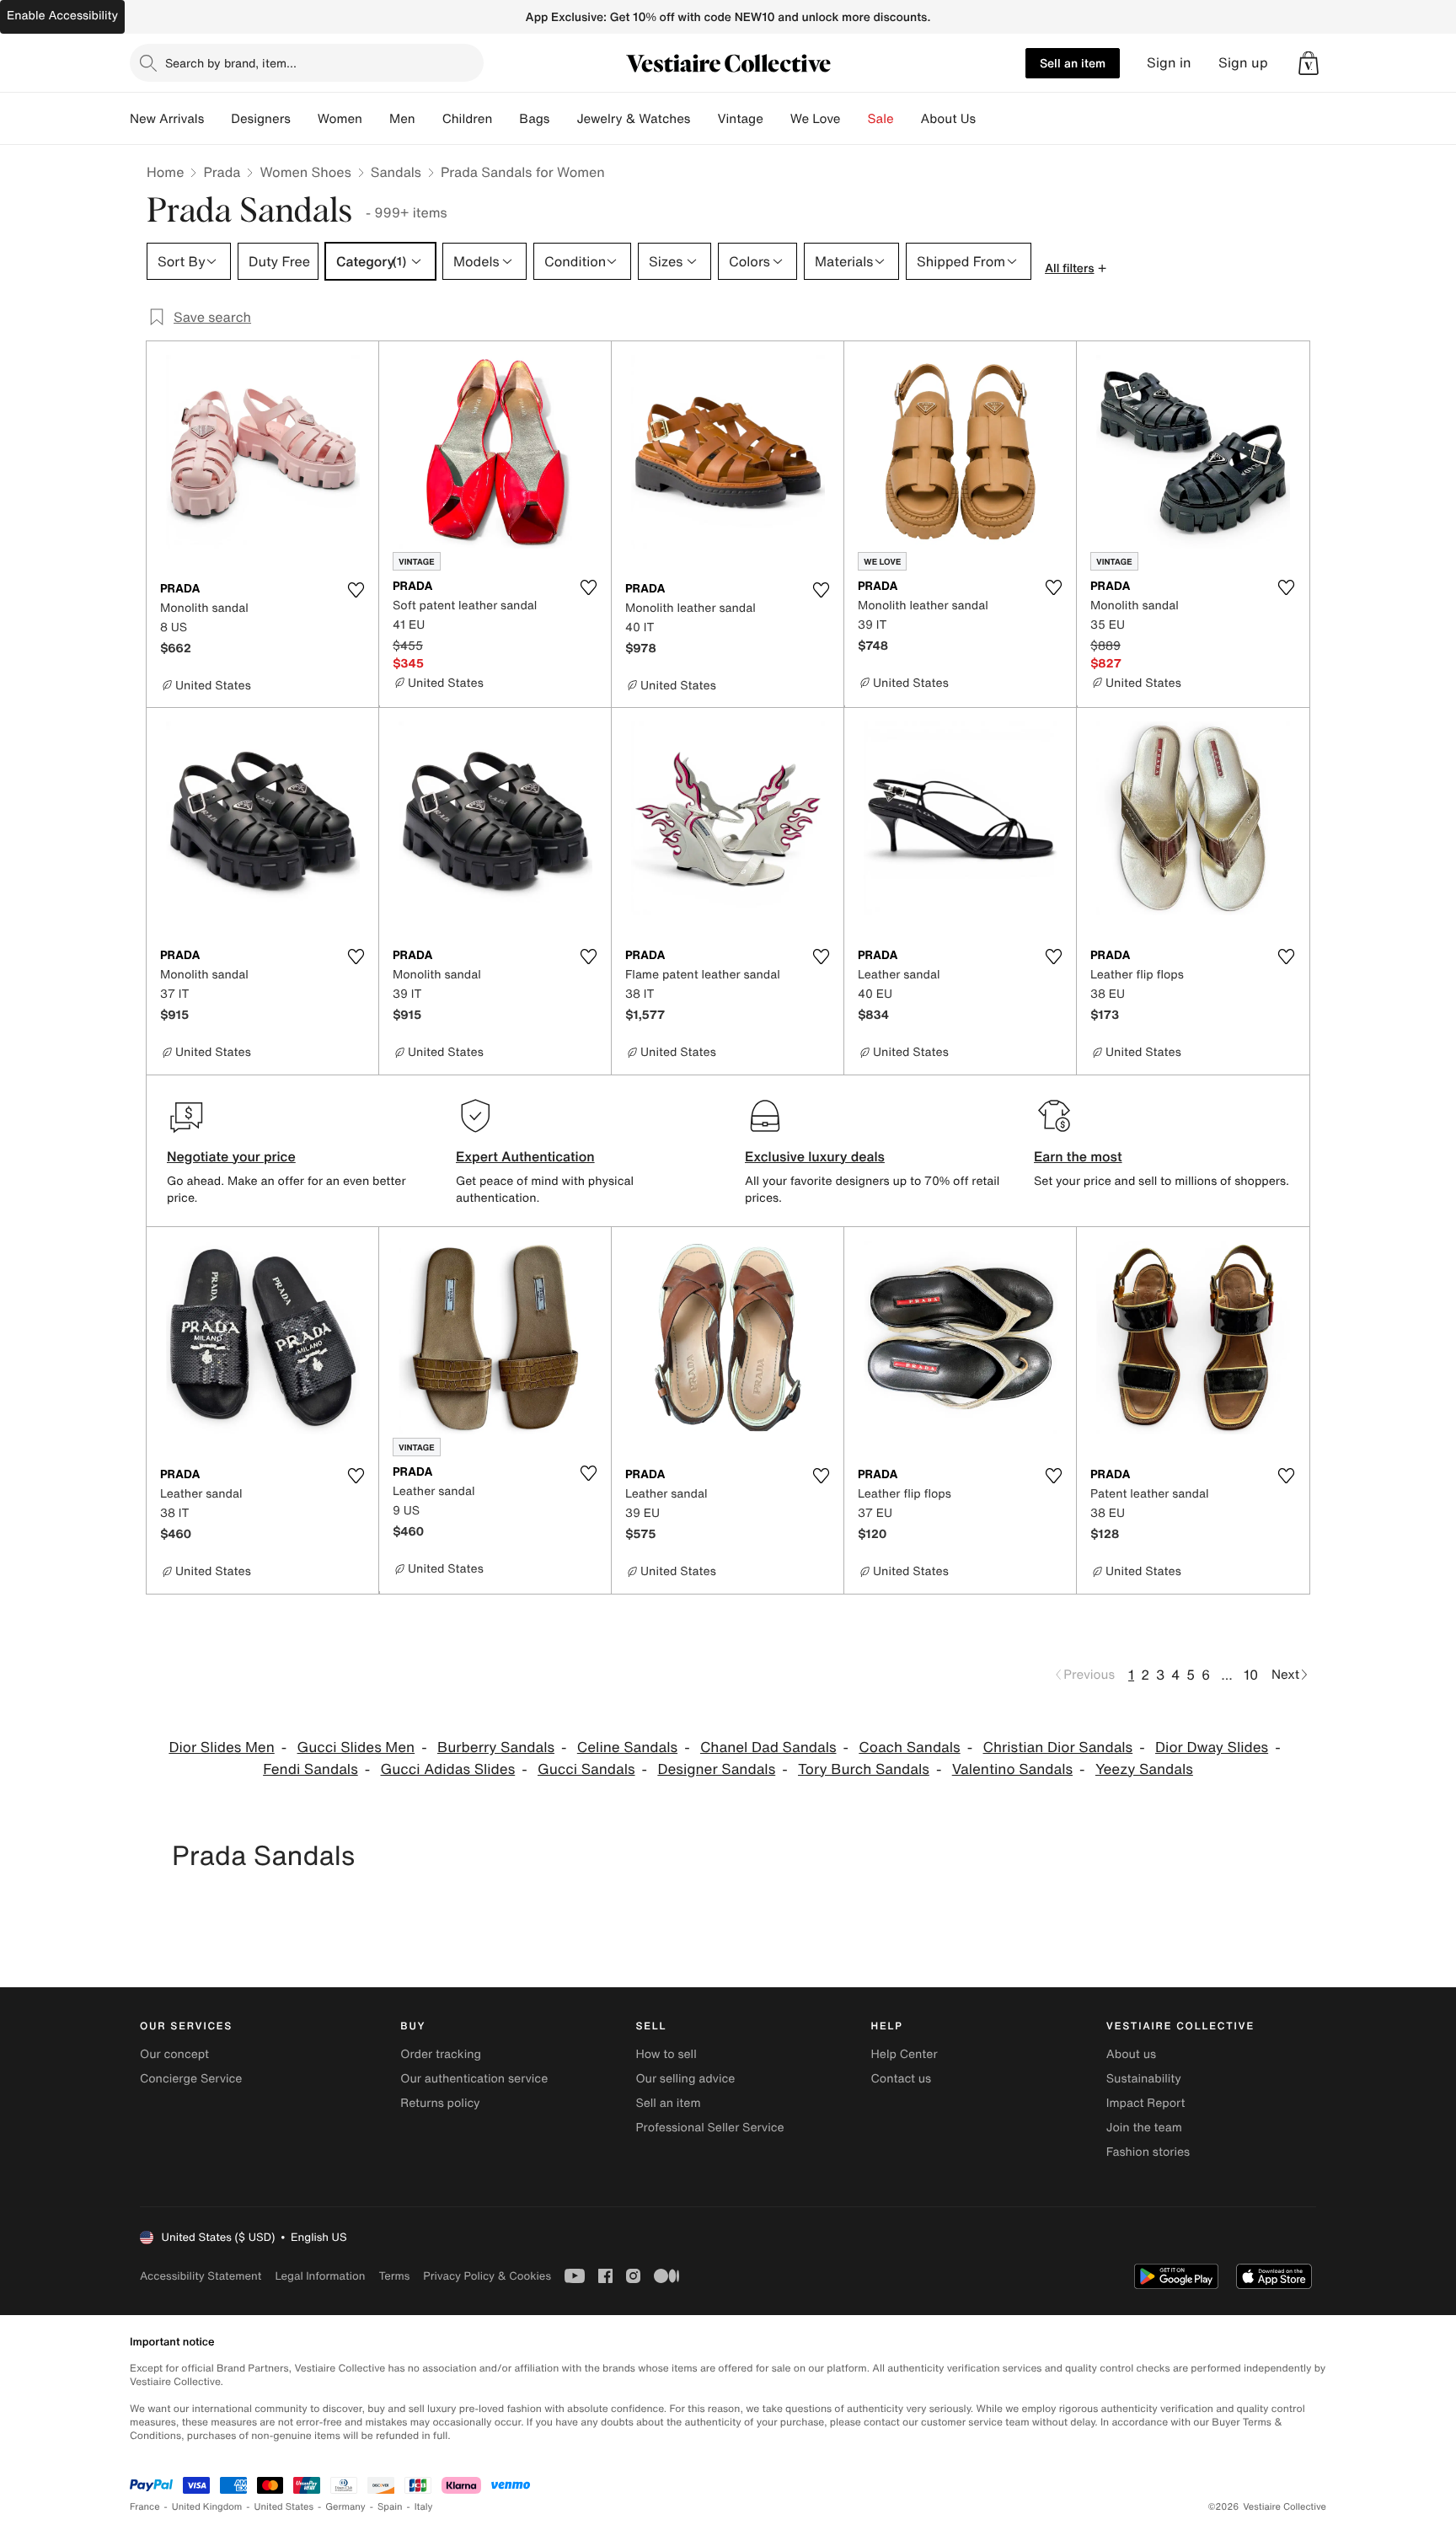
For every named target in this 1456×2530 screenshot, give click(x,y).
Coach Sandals (909, 1747)
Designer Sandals (716, 1769)
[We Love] (854, 119)
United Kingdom (207, 2507)
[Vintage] (777, 119)
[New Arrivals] (217, 119)
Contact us (902, 2079)
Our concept (174, 2054)
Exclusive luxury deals (815, 1156)
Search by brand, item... (231, 63)
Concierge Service (191, 2079)
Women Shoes (305, 172)
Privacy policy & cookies (487, 2276)
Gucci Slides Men (356, 1747)
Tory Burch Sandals (864, 1769)
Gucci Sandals (586, 1769)
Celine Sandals (627, 1747)
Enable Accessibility (62, 16)
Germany (345, 2507)
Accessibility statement (201, 2276)
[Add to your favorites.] (356, 590)
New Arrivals (167, 119)
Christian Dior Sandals (1057, 1747)
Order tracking (441, 2054)
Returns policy (440, 2103)
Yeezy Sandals (1144, 1769)
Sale (881, 119)
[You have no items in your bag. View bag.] (1309, 63)
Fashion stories (1148, 2152)
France (145, 2507)
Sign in (1169, 63)
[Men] (429, 119)
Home (165, 172)
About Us (948, 119)
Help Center (905, 2054)
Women (340, 119)
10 (1251, 1675)
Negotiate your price (231, 1156)
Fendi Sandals (310, 1769)
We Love (816, 119)
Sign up (1243, 63)
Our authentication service (474, 2079)
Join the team (1144, 2128)
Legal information (320, 2276)
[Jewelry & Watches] (704, 119)
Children (468, 119)
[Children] (506, 119)
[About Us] (989, 119)
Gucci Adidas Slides (448, 1769)
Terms (394, 2276)
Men (402, 119)
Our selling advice (685, 2079)
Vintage (740, 119)
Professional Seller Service (709, 2128)
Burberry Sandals (496, 1747)
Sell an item (1073, 63)
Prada (222, 172)
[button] (1309, 63)
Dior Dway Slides (1212, 1747)
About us (1131, 2054)
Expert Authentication (525, 1156)
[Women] (376, 119)
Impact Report (1146, 2103)
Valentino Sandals (1012, 1769)
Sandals (396, 172)
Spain (390, 2507)
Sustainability (1144, 2079)
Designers (261, 119)
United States (284, 2507)
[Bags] (563, 119)
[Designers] (304, 119)
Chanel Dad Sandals (768, 1747)
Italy (424, 2507)
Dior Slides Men (221, 1747)
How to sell (666, 2054)
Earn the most (1078, 1156)
